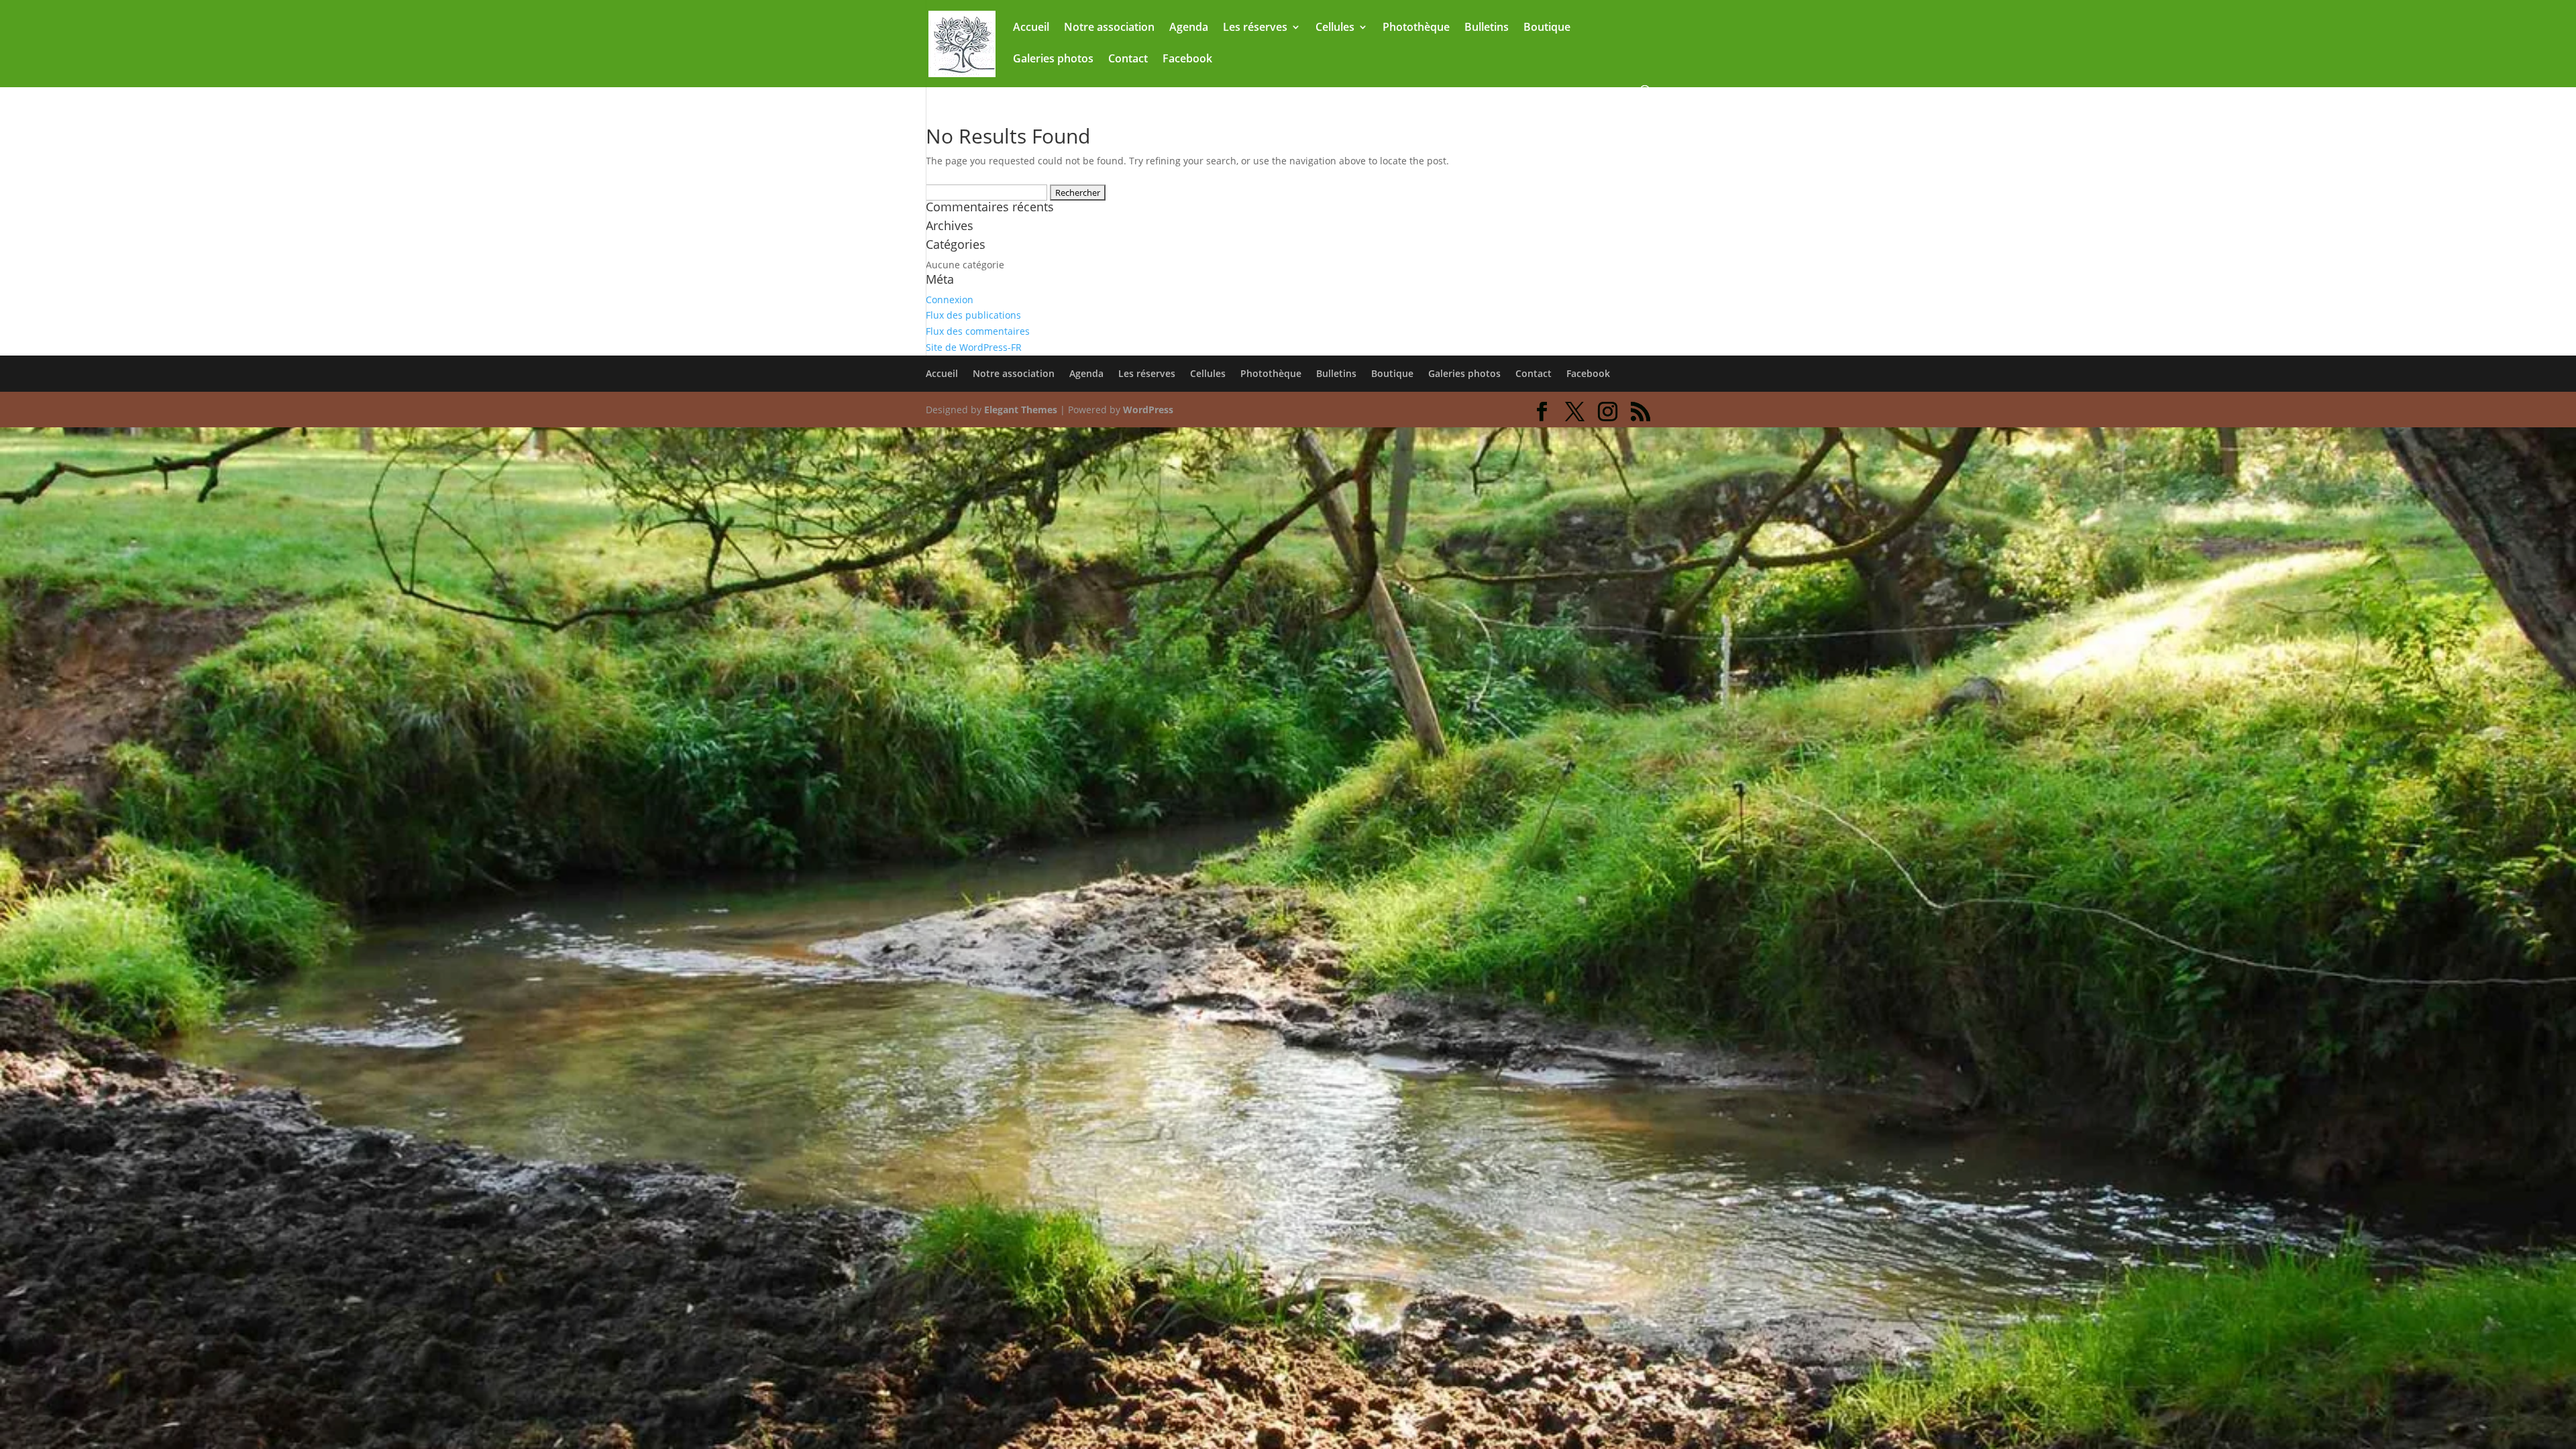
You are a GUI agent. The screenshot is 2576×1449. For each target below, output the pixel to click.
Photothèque (1416, 28)
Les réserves (1255, 28)
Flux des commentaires (978, 331)
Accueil (1031, 28)
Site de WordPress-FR (974, 347)
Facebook (1187, 60)
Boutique (1547, 28)
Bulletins (1487, 28)
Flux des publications (973, 315)
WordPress (1148, 410)
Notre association (1109, 28)
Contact (1128, 60)
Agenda (1189, 28)
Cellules (1335, 28)
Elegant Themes (1021, 410)
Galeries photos (1053, 60)
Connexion (950, 300)
